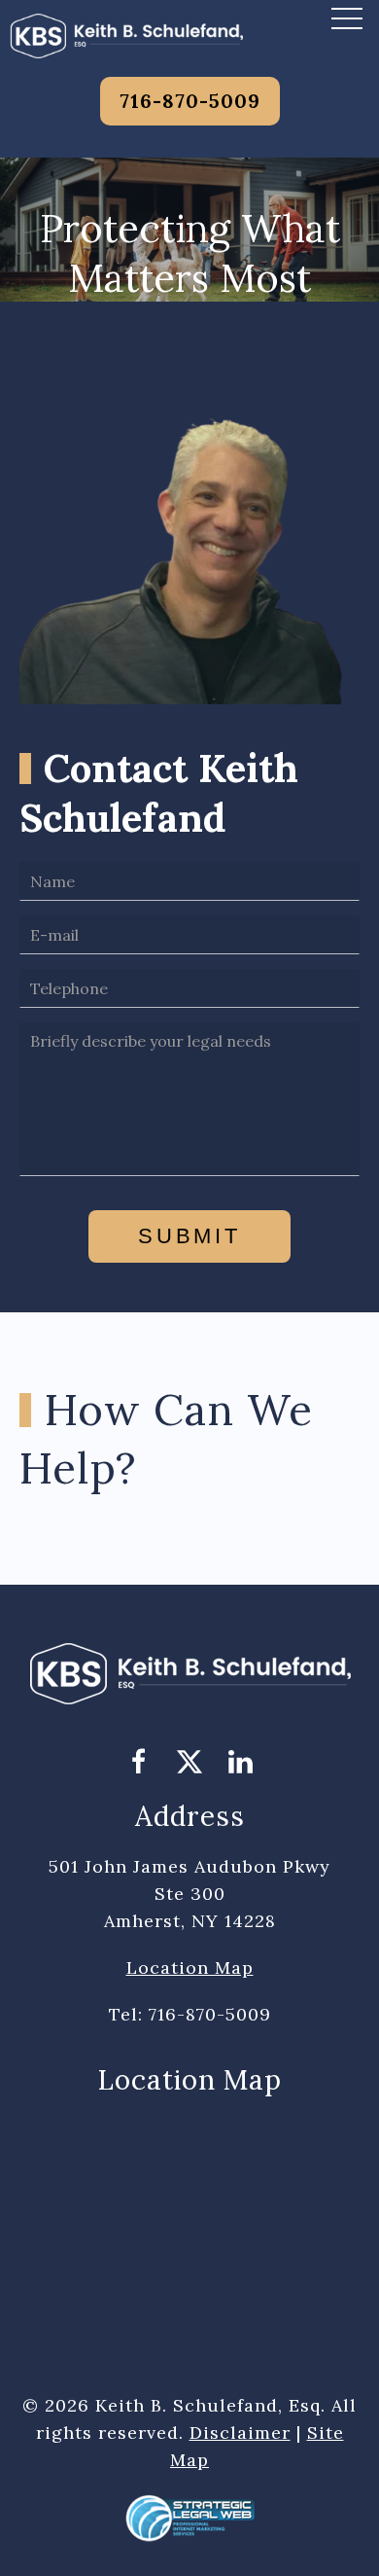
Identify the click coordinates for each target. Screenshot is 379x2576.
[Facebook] (139, 1762)
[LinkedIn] (240, 1762)
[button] (347, 18)
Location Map (190, 1968)
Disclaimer (240, 2433)
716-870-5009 (190, 101)
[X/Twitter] (189, 1762)
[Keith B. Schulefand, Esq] (126, 34)
